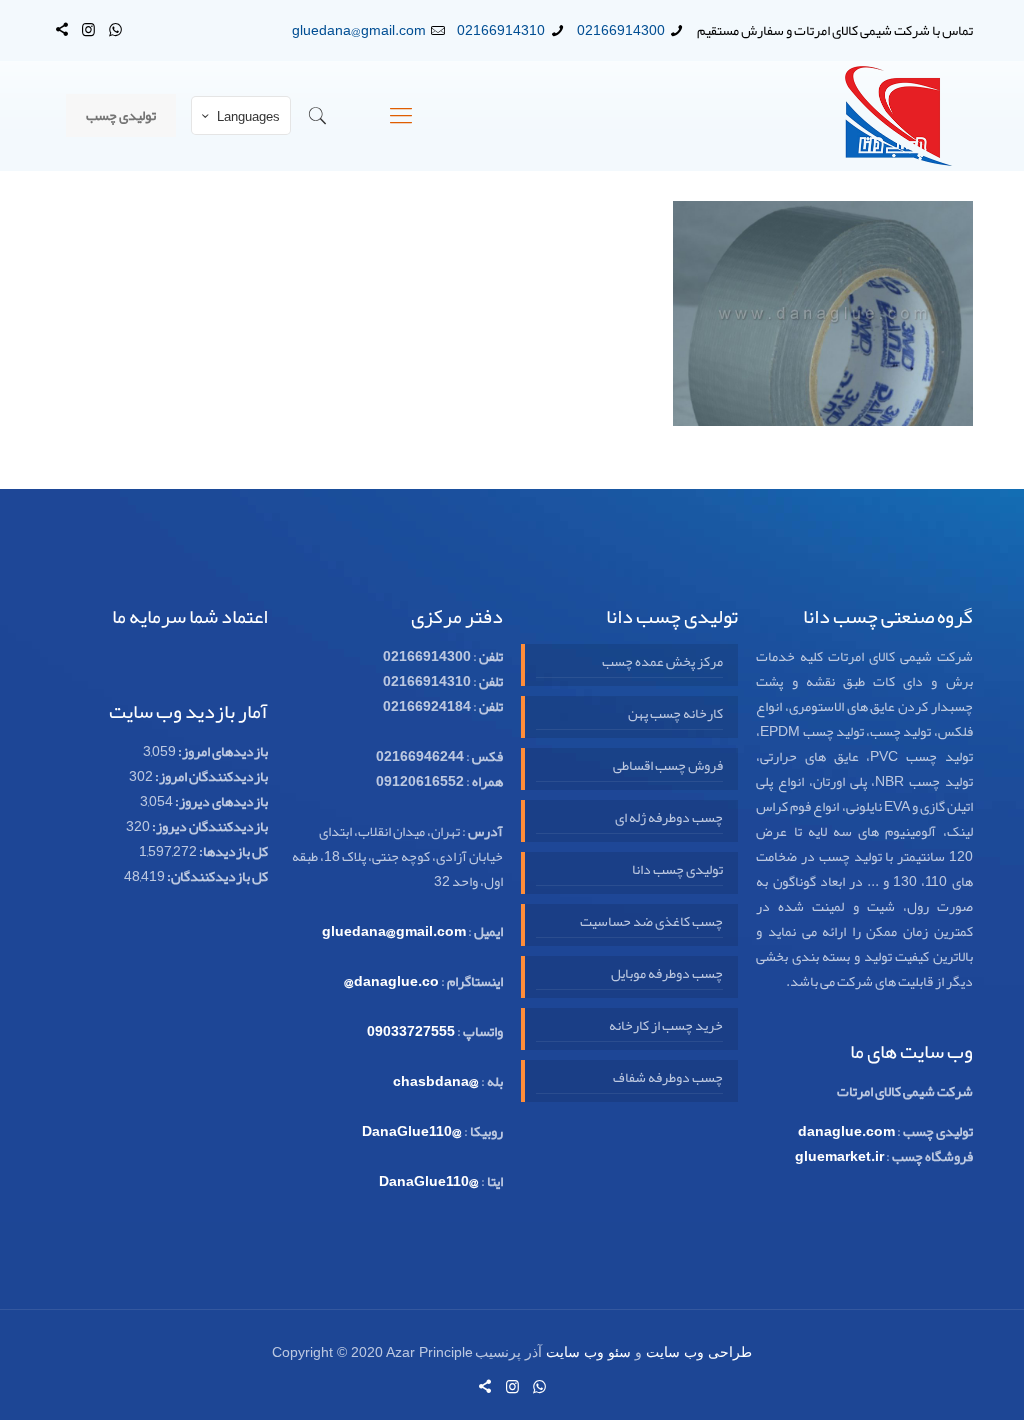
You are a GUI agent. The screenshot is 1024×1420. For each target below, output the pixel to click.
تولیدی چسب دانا (677, 870)
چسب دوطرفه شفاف (667, 1078)
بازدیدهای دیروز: (220, 801)
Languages (248, 117)
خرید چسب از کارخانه (665, 1026)
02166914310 (501, 30)
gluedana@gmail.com (359, 30)
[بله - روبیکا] (61, 30)
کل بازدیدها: (232, 851)
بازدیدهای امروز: (222, 751)
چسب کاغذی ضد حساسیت (651, 922)
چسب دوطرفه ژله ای (668, 818)
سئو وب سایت (588, 1352)
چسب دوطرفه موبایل (666, 974)
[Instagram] (88, 30)
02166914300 (621, 30)
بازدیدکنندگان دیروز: (209, 826)
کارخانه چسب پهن (675, 714)
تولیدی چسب (121, 115)
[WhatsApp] (115, 30)
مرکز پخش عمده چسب (662, 662)
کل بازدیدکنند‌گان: (216, 876)
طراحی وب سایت (699, 1352)
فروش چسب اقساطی (667, 766)
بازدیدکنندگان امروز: (210, 776)
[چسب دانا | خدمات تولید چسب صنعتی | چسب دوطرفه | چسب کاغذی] (899, 116)
